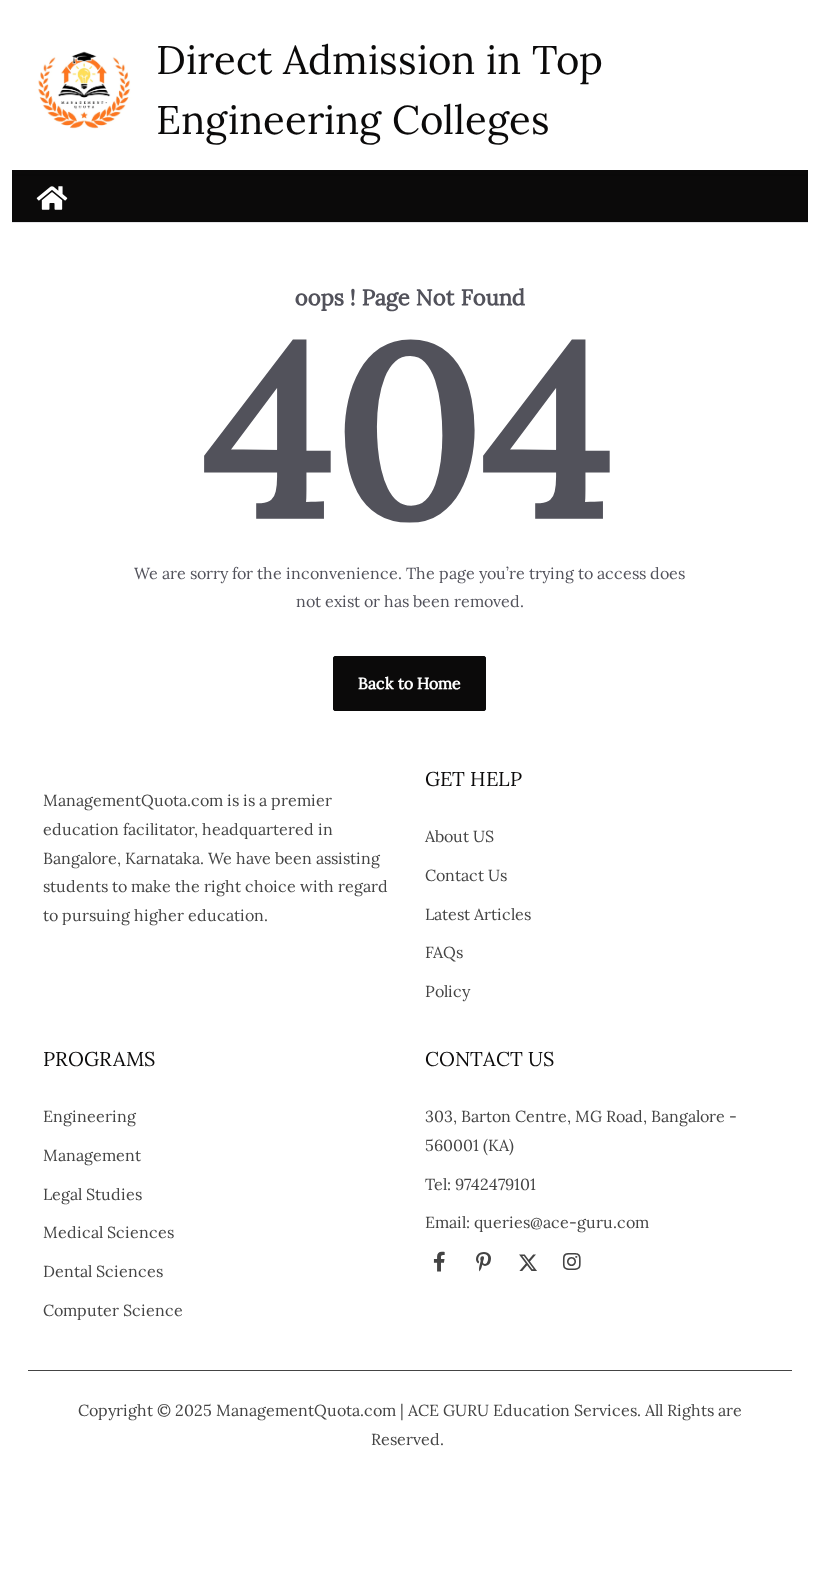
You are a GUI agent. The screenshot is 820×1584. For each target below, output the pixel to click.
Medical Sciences (108, 1232)
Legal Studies (92, 1194)
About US (459, 836)
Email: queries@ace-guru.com (537, 1222)
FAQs (444, 952)
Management (92, 1155)
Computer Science (113, 1310)
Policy (447, 991)
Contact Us (466, 875)
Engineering (89, 1116)
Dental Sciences (103, 1271)
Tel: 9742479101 (480, 1184)
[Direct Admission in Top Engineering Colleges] (52, 198)
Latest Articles (478, 914)
